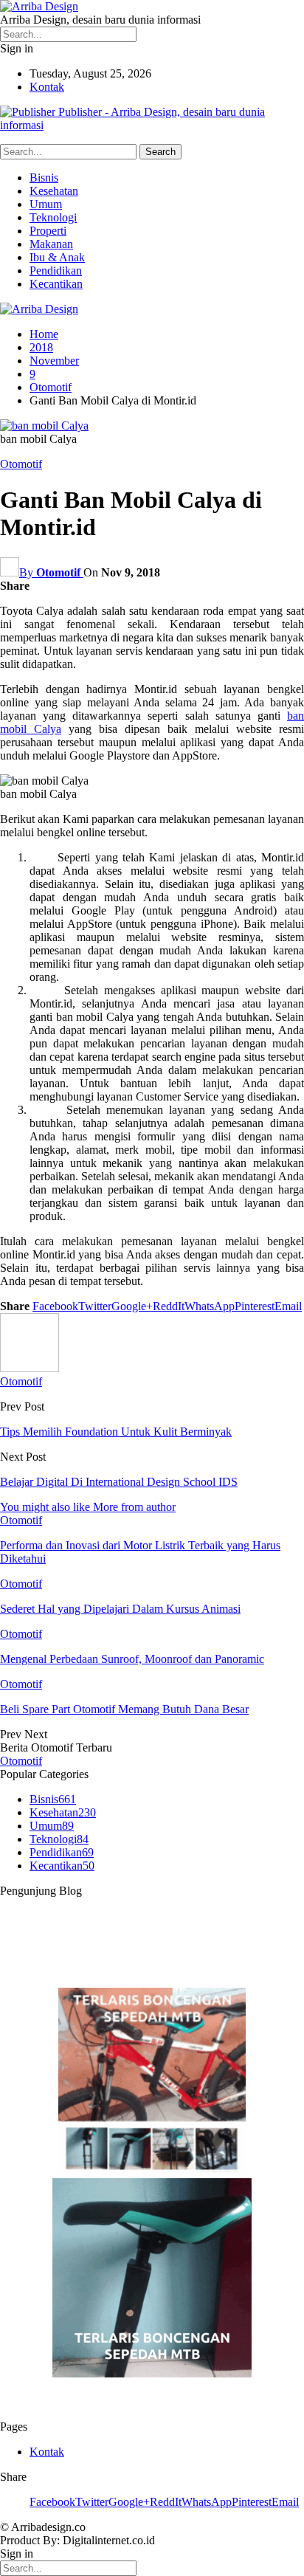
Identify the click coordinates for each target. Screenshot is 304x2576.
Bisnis (44, 178)
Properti (48, 231)
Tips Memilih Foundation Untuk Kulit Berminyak (116, 1432)
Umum (46, 204)
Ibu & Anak (57, 257)
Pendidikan (56, 271)
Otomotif (21, 464)
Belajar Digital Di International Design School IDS (119, 1482)
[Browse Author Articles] (30, 1368)
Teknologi (53, 217)
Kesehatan (54, 191)
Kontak (47, 87)
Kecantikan (56, 284)
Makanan (51, 244)
